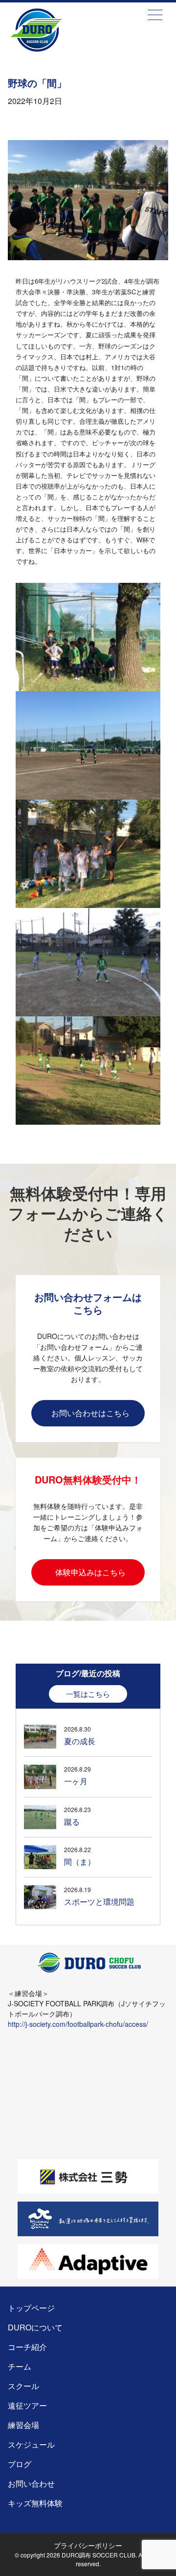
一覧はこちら (88, 1694)
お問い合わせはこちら (90, 1413)
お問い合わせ (31, 2483)
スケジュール (31, 2444)
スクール (23, 2386)
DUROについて (35, 2327)
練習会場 (23, 2425)
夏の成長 (80, 1741)
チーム (20, 2366)
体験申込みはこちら (90, 1572)
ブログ (20, 2464)
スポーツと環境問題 (99, 1902)
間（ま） (80, 1862)
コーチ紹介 (27, 2347)
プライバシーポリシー (88, 2545)
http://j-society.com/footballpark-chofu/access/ (78, 2024)
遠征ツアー (27, 2405)
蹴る (72, 1822)
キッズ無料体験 (35, 2503)
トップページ (55, 44)
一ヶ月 (76, 1781)
